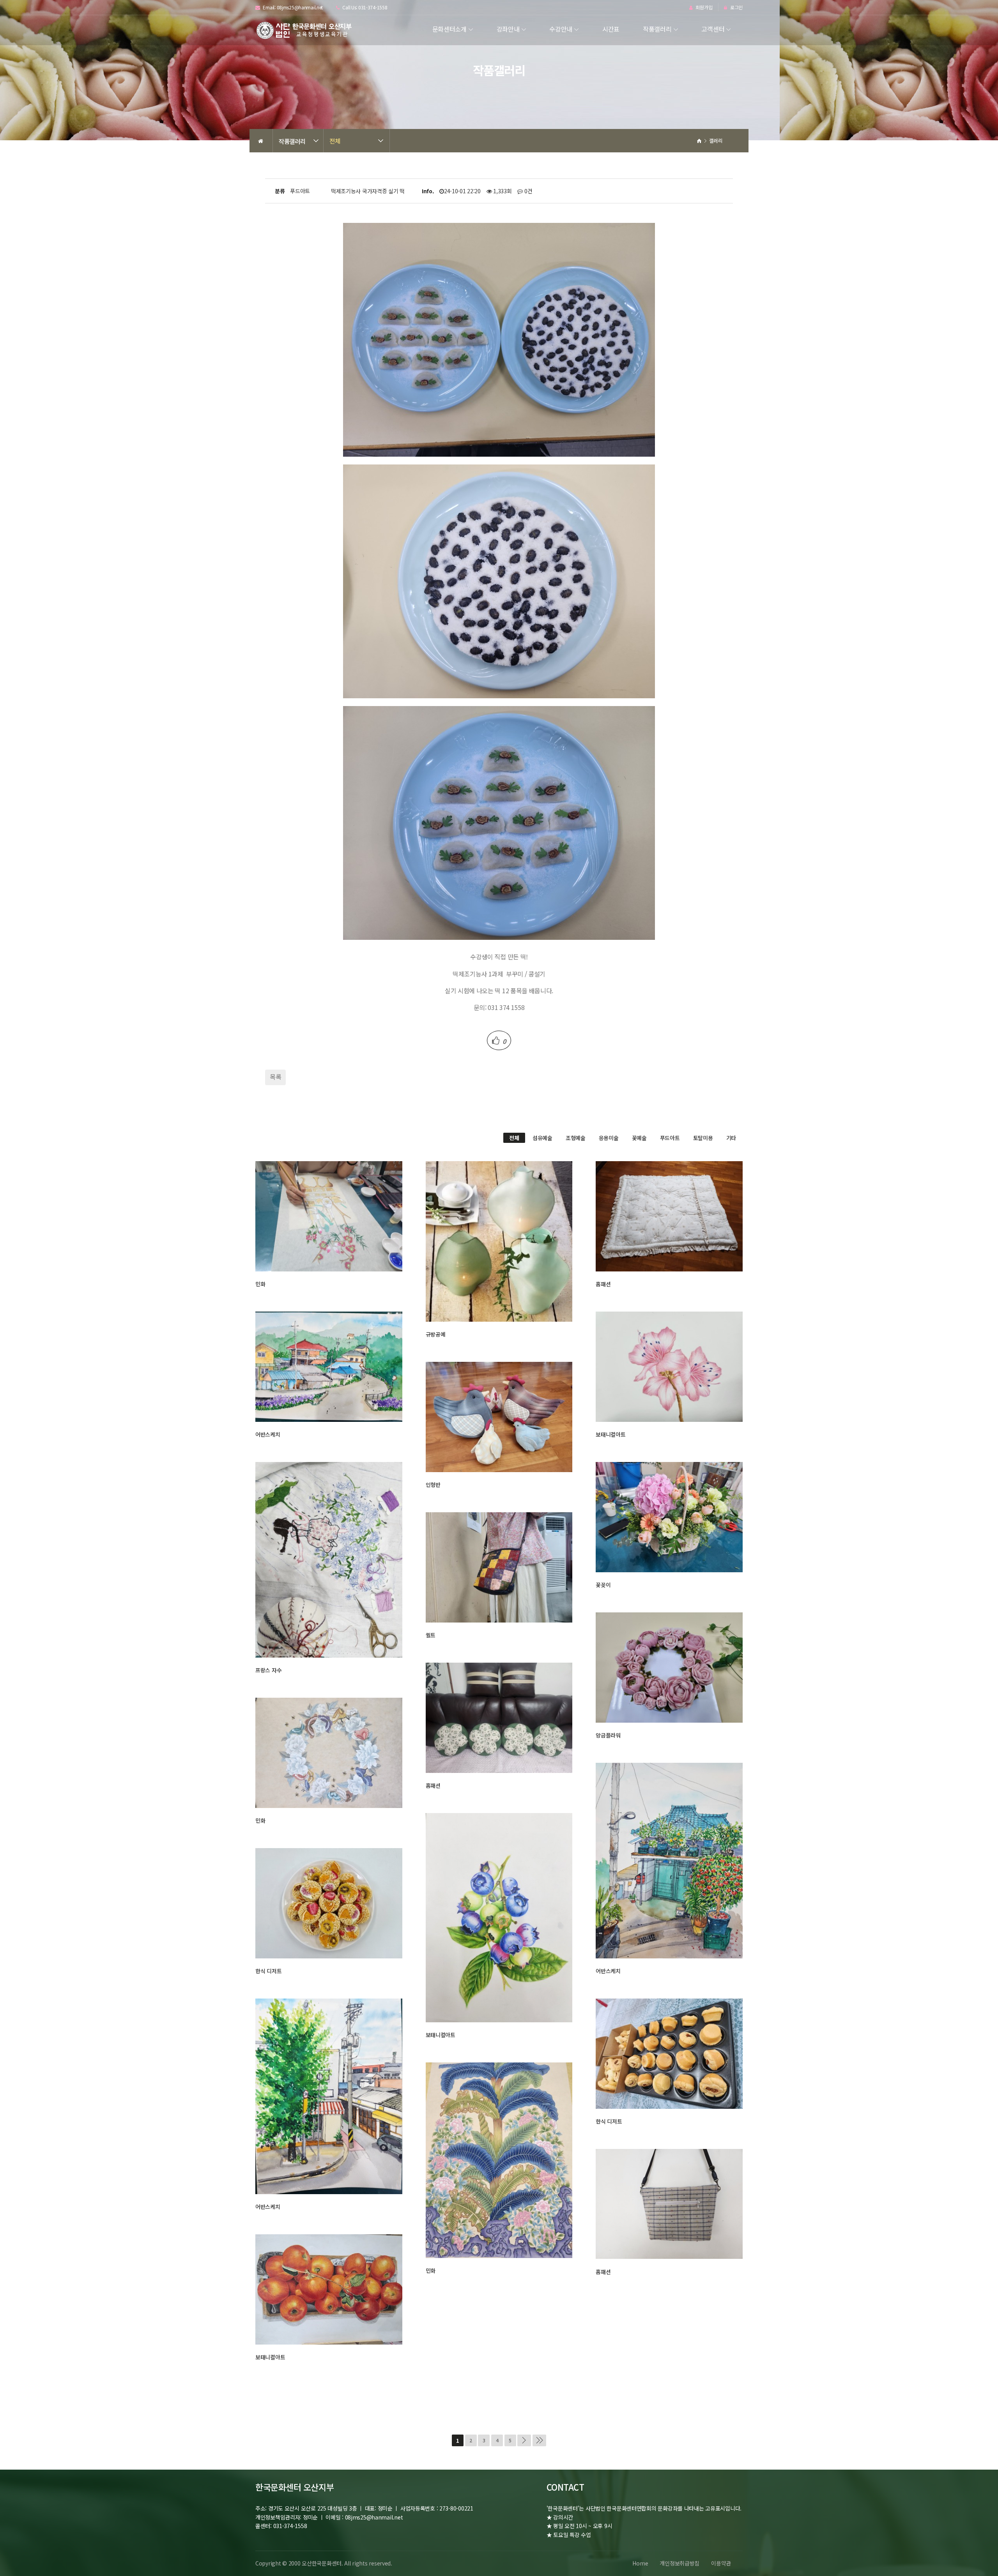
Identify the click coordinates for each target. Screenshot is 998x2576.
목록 (275, 1077)
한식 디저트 (268, 1971)
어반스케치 (268, 1434)
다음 (524, 2440)
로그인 (736, 8)
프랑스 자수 (268, 1670)
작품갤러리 (657, 29)
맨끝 (539, 2440)
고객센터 (713, 29)
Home (640, 2563)
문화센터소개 (449, 29)
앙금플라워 (608, 1735)
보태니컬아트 (610, 1434)
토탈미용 (703, 1138)
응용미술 (609, 1138)
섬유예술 (542, 1138)
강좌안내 (508, 29)
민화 (260, 1284)
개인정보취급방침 (679, 2563)
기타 (731, 1138)
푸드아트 (670, 1138)
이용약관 (721, 2563)
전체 (335, 141)
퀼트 (431, 1635)
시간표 (611, 29)
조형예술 (576, 1138)
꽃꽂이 (603, 1585)
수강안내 (561, 29)
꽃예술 (639, 1138)
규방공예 (436, 1334)
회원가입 (703, 8)
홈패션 (603, 1284)
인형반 (433, 1485)
